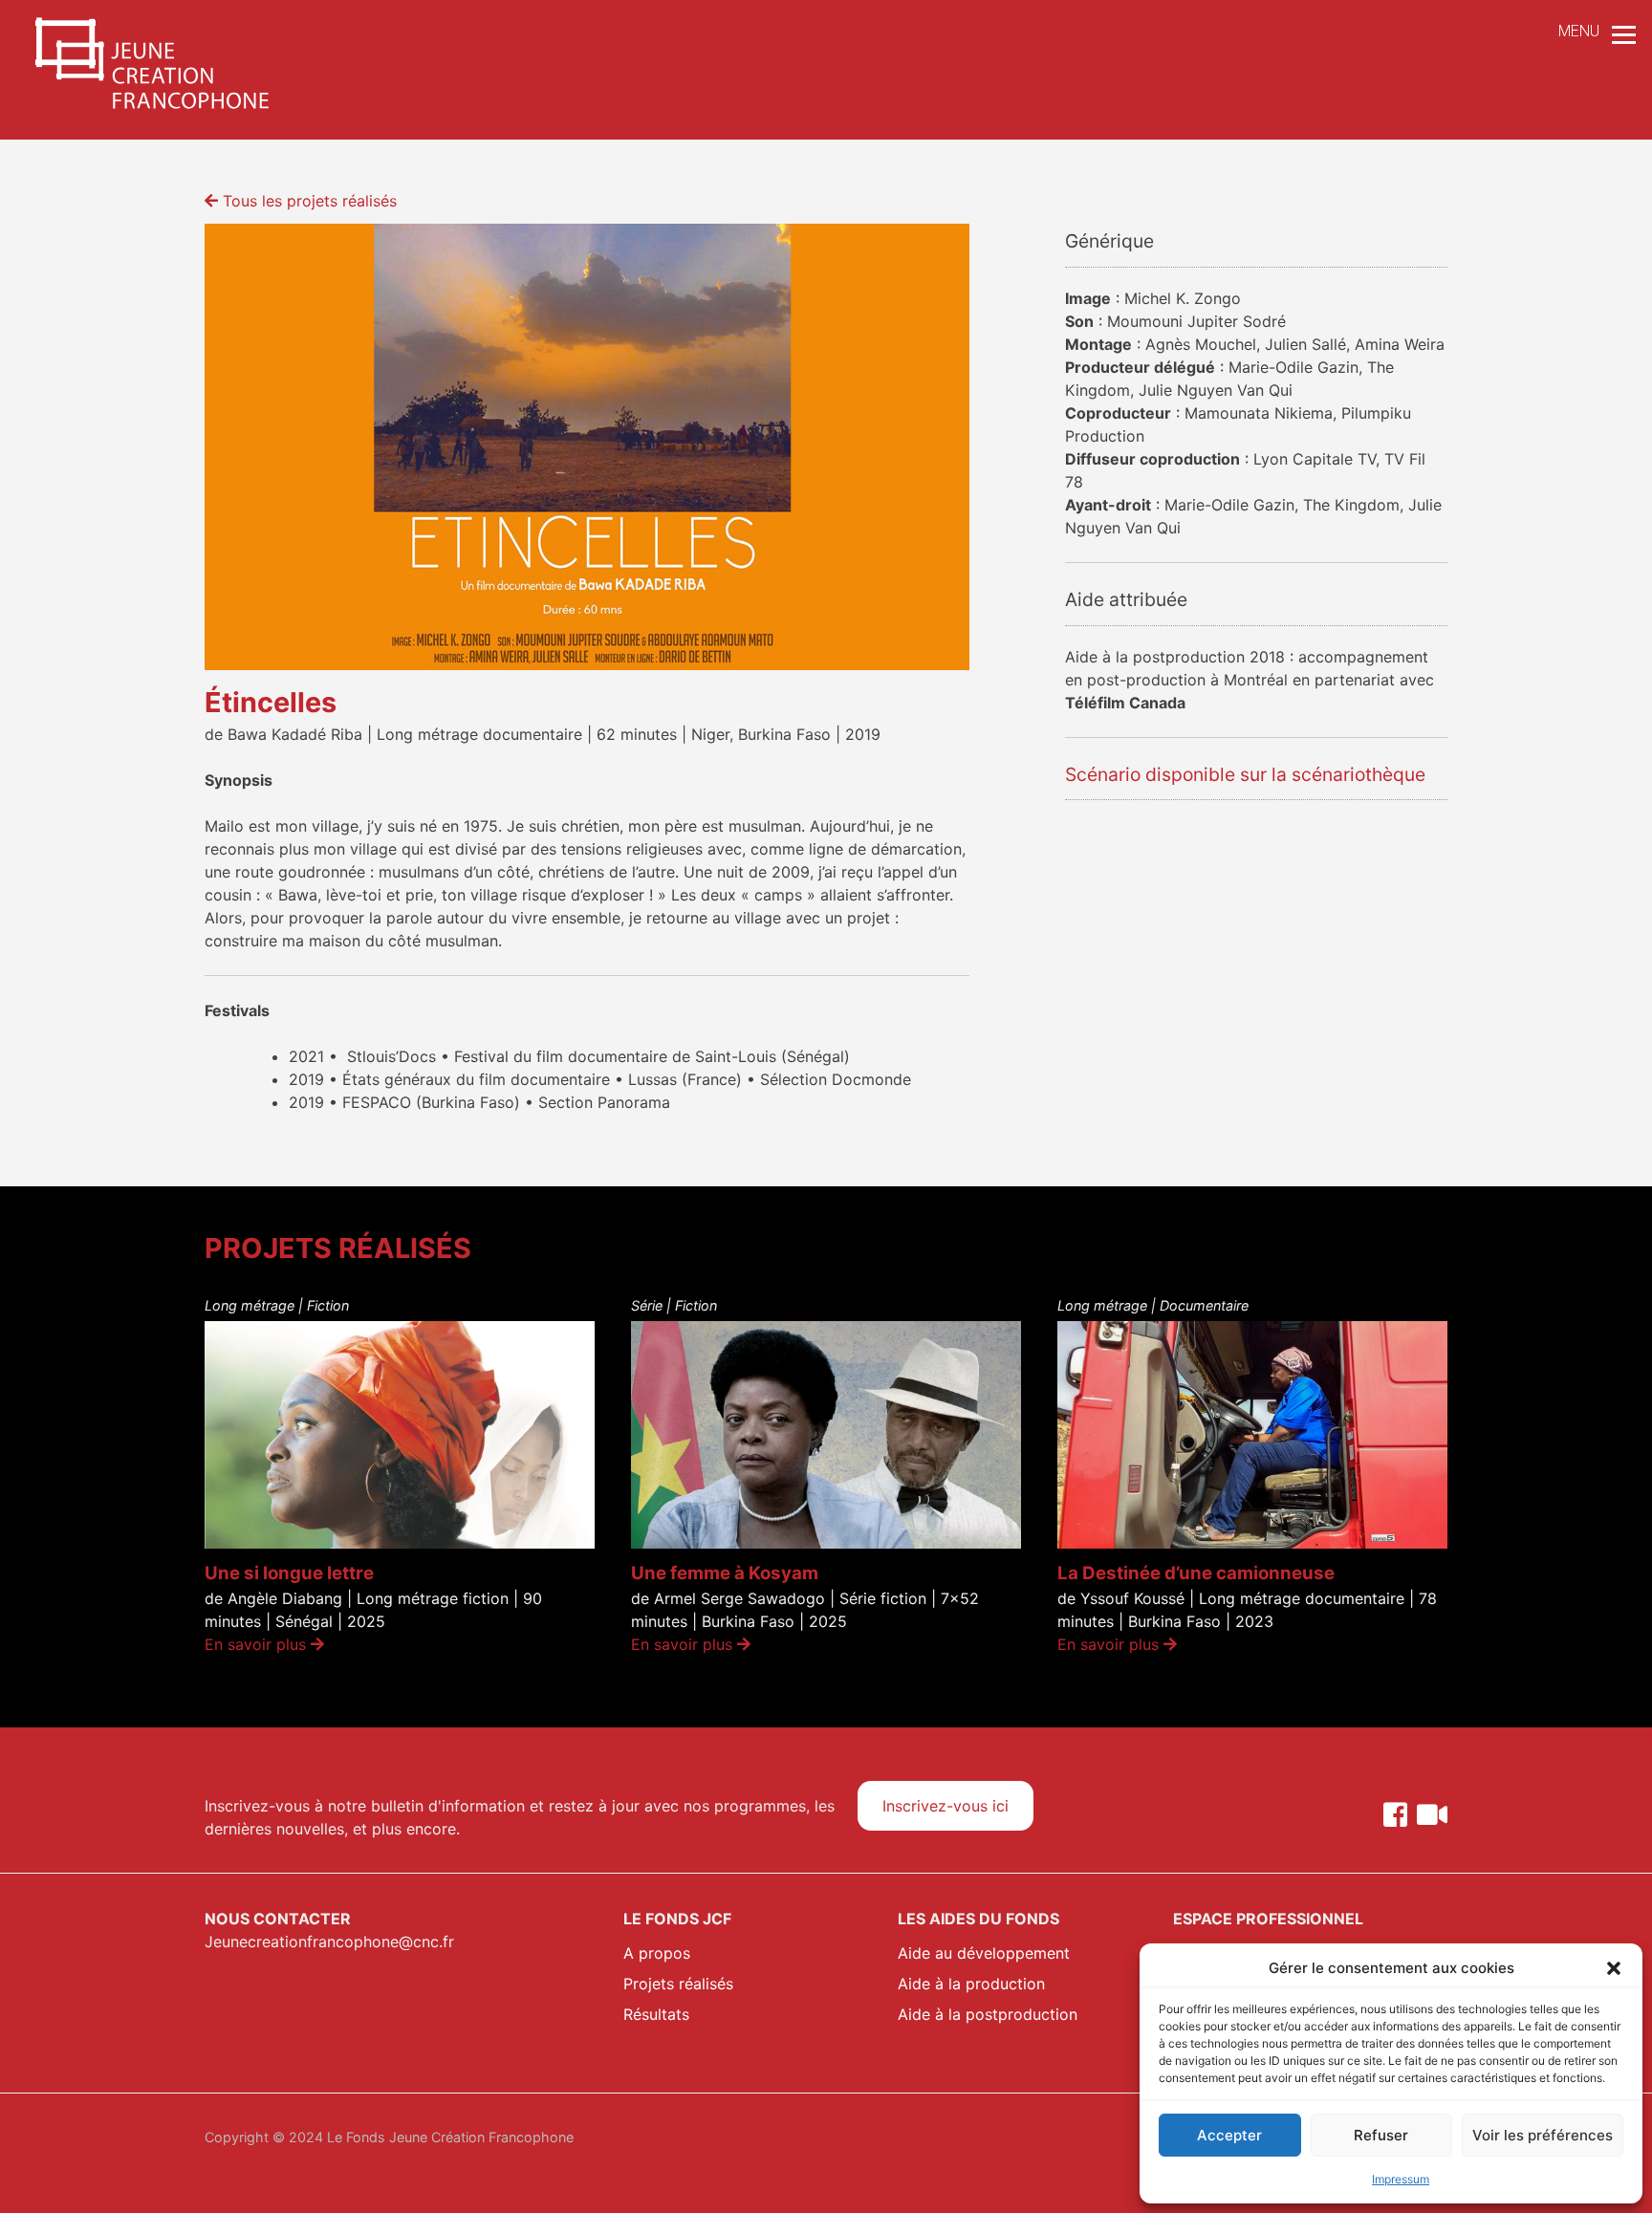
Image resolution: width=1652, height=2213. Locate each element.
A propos (657, 1953)
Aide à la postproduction (988, 2014)
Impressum (1401, 2179)
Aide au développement (984, 1953)
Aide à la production (971, 1984)
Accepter (1229, 2135)
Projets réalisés (678, 1984)
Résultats (656, 2014)
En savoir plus (258, 1644)
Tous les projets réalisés (307, 201)
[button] (1614, 1968)
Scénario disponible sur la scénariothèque (1245, 774)
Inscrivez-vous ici (946, 1806)
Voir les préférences (1543, 2135)
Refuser (1381, 2135)
